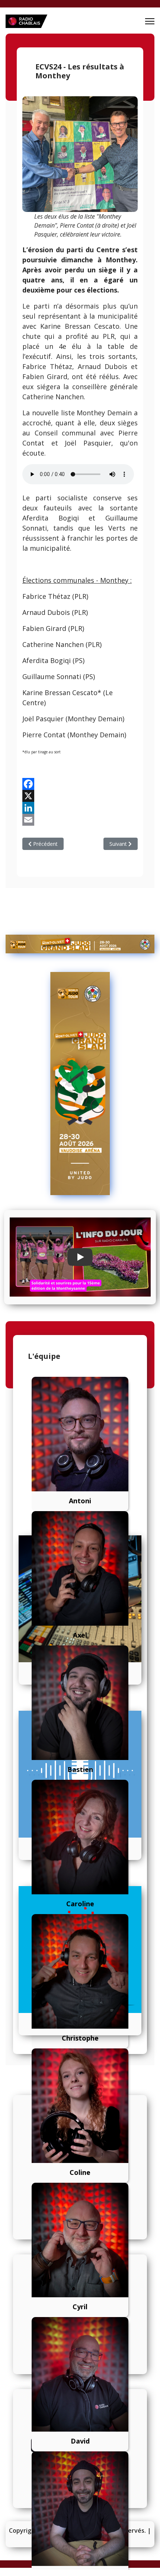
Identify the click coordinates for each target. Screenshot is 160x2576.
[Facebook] (80, 784)
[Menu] (150, 21)
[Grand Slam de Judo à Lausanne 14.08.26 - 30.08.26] (80, 944)
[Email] (80, 820)
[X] (80, 796)
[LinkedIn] (80, 808)
